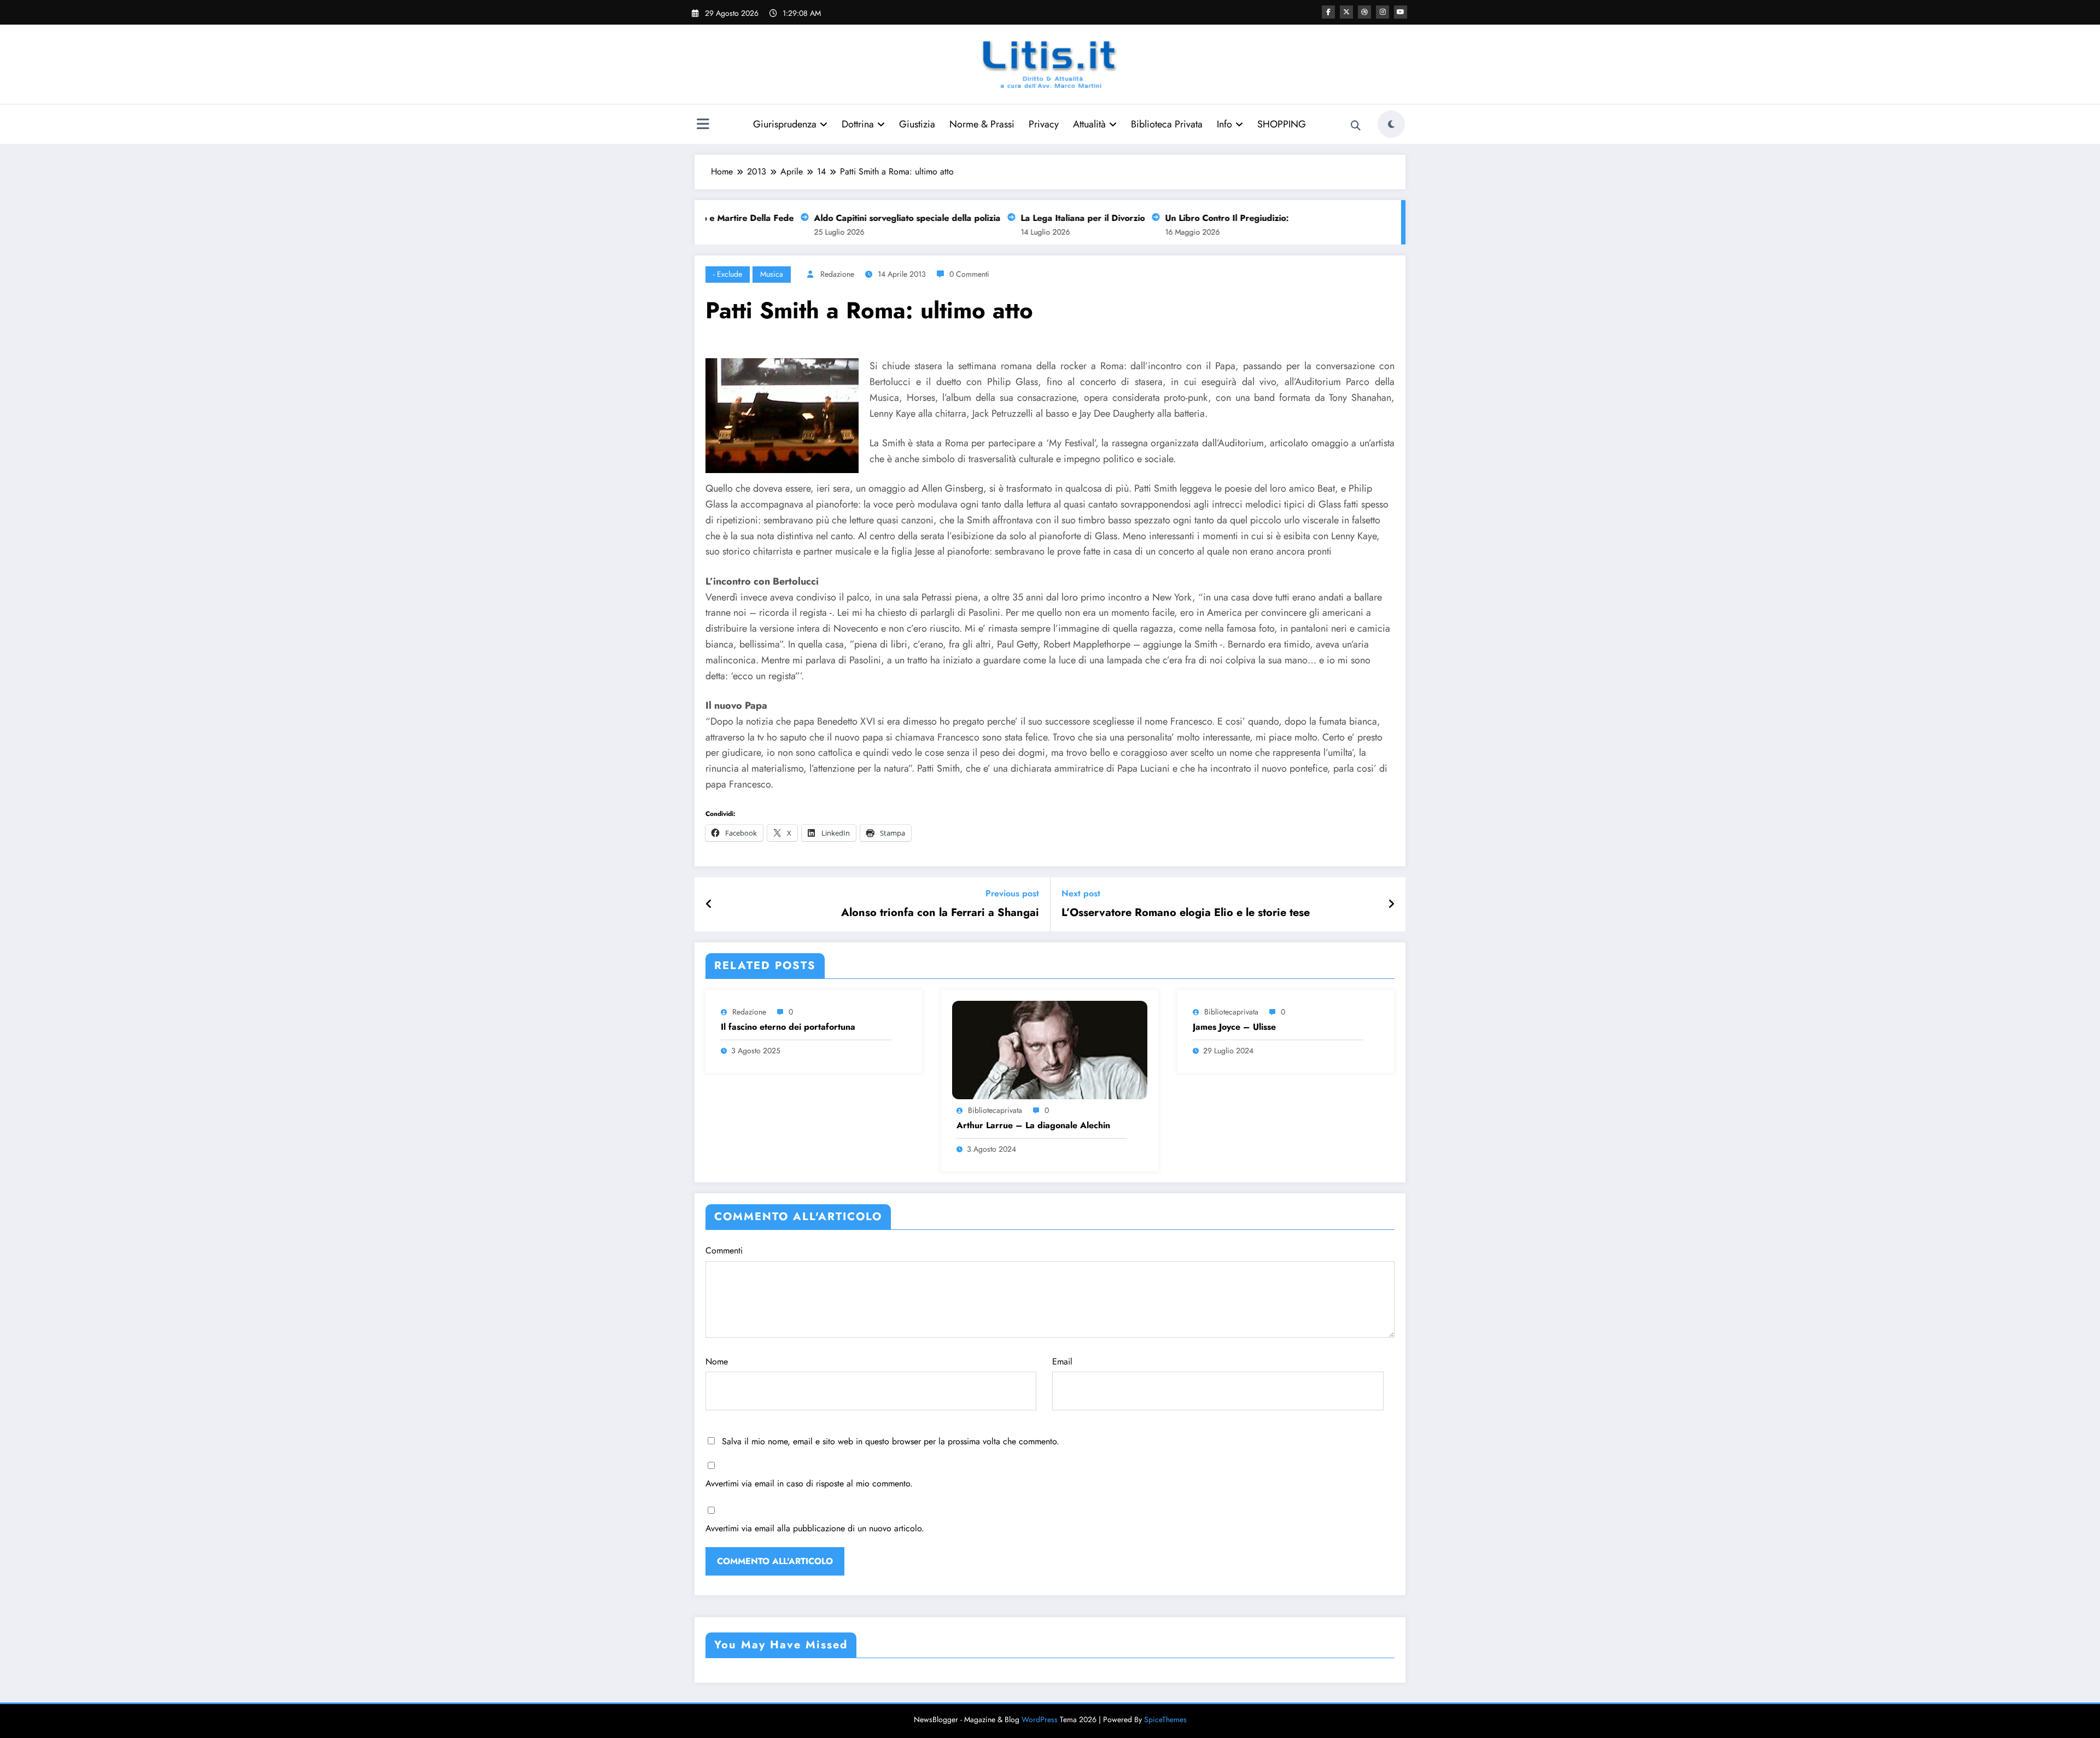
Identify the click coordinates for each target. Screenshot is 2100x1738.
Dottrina (858, 124)
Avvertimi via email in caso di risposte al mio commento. (809, 1483)
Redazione (837, 274)
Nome (717, 1361)
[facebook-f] (1328, 12)
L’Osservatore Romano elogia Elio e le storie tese (1186, 913)
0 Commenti (969, 274)
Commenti (724, 1250)
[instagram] (1382, 12)
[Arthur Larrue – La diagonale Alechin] (1049, 1049)
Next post (1081, 893)
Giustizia (917, 124)
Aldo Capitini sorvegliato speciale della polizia (869, 218)
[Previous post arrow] (709, 905)
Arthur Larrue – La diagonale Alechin (1033, 1125)
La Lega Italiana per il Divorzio (1044, 218)
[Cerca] (1356, 126)
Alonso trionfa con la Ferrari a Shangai (940, 913)
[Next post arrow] (1391, 905)
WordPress (1040, 1719)
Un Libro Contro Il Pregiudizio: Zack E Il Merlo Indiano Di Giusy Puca (1267, 218)
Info (1224, 124)
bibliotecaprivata (995, 1110)
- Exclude (728, 274)
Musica (772, 274)
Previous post (1012, 893)
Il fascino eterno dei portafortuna (788, 1027)
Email (1062, 1361)
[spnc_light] (1391, 124)
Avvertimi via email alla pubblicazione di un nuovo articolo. (815, 1528)
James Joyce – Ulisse (1234, 1027)
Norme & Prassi (982, 124)
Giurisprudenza (785, 124)
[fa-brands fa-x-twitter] (1346, 12)
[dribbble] (1364, 12)
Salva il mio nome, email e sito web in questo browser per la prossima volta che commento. (891, 1441)
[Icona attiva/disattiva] (703, 125)
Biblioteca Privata (1167, 124)
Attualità (1089, 124)
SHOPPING (1282, 124)
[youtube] (1401, 12)
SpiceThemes (1165, 1719)
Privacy (1044, 124)
